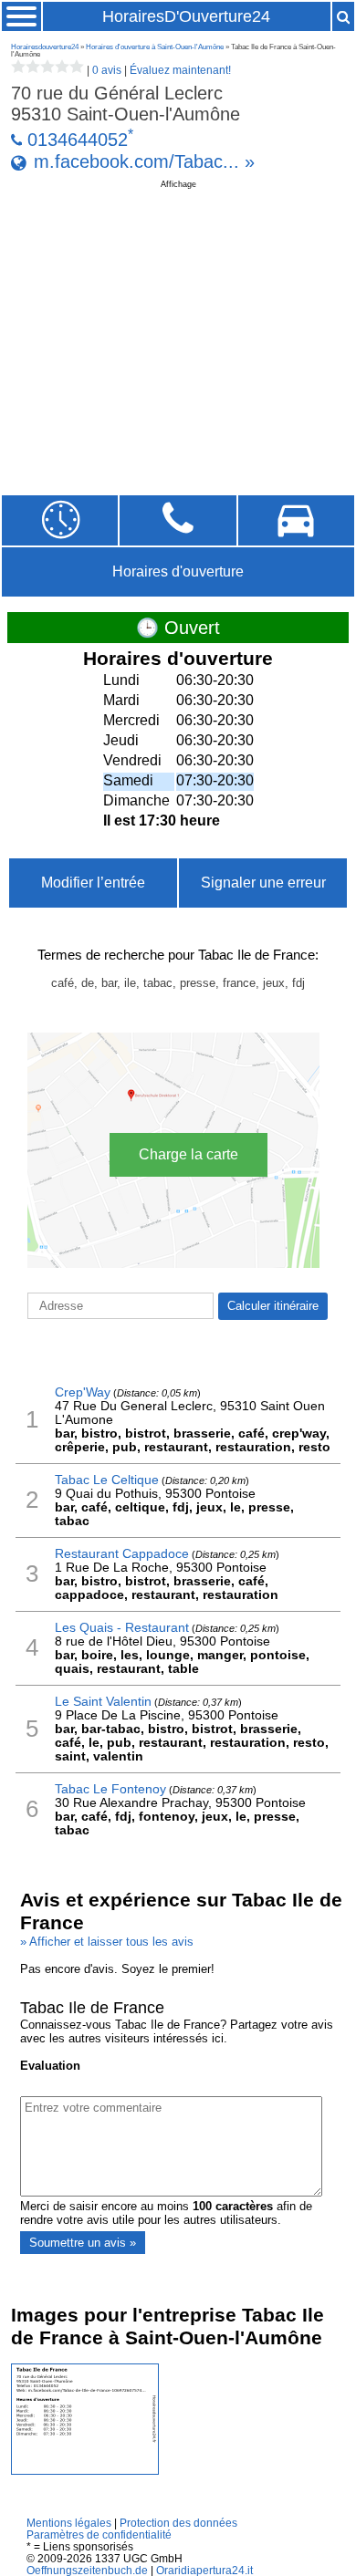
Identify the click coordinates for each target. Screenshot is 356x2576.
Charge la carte (188, 1154)
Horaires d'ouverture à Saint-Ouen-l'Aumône (155, 47)
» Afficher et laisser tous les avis (107, 1942)
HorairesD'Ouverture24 (186, 16)
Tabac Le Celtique (107, 1480)
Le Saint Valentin (103, 1702)
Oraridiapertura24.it (204, 2570)
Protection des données (178, 2523)
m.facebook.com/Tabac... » (144, 161)
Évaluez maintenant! (180, 70)
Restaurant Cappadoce (122, 1554)
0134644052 (78, 140)
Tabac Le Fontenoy (110, 1789)
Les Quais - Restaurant (122, 1628)
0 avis (107, 70)
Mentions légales (69, 2523)
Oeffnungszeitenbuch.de (87, 2570)
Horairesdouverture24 (45, 47)
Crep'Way (83, 1392)
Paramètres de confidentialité (99, 2534)
